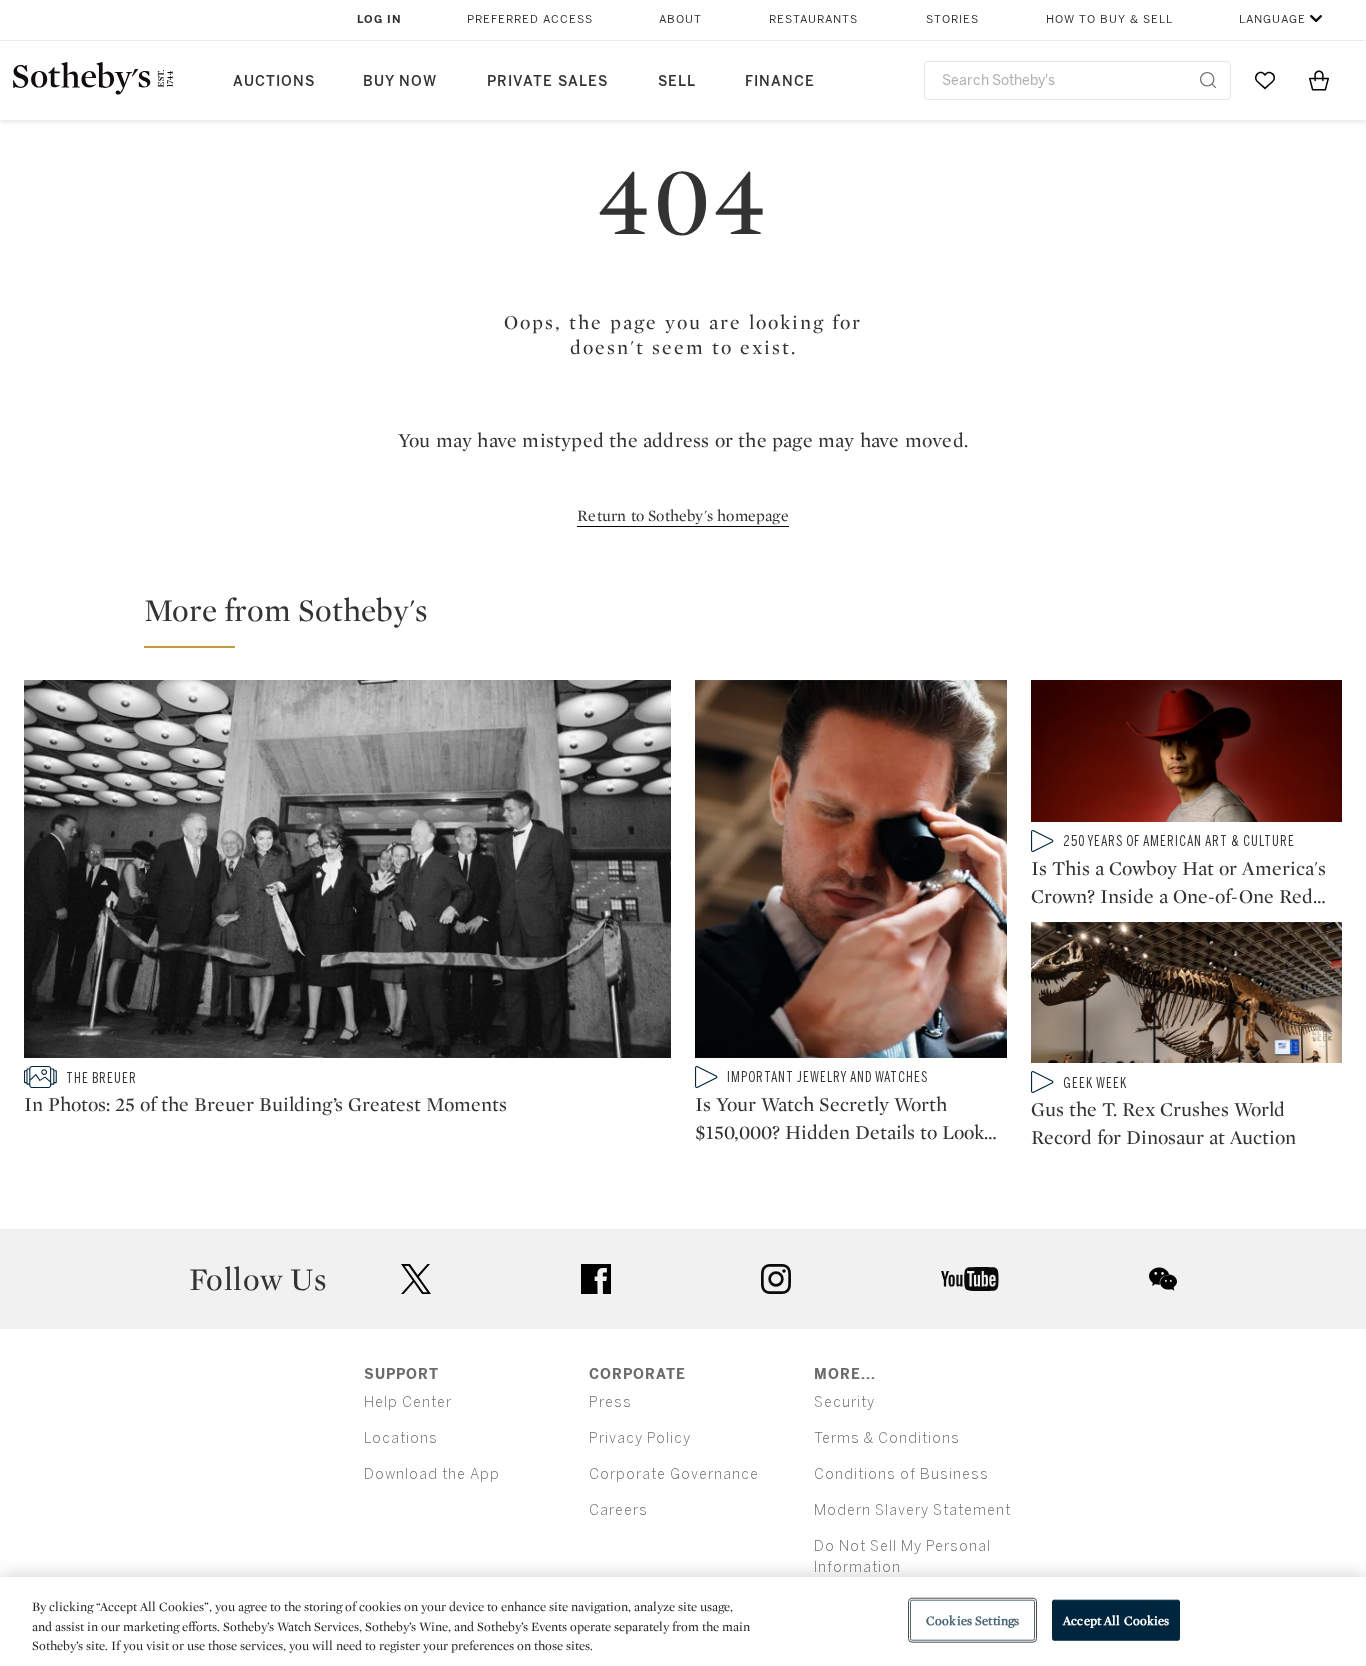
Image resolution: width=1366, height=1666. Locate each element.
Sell (677, 81)
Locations (401, 1438)
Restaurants (813, 19)
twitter (416, 1279)
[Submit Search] (1208, 80)
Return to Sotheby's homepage (683, 515)
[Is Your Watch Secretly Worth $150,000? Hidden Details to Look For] (851, 873)
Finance (780, 81)
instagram (776, 1279)
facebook (596, 1279)
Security (844, 1402)
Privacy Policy (640, 1438)
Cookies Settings (972, 1619)
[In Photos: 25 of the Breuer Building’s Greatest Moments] (347, 873)
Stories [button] (952, 19)
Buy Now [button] (400, 81)
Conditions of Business (901, 1474)
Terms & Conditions (887, 1438)
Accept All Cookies (1116, 1619)
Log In (379, 19)
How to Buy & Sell (1109, 19)
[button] (695, 619)
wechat (1163, 1279)
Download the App (432, 1474)
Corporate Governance (674, 1474)
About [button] (680, 19)
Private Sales (547, 81)
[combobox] (1077, 80)
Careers (618, 1510)
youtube (970, 1279)
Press (610, 1402)
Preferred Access (530, 19)
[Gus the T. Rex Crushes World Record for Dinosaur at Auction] (1187, 997)
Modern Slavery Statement (912, 1510)
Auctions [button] (274, 81)
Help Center (408, 1402)
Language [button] (1272, 19)
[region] (683, 1621)
